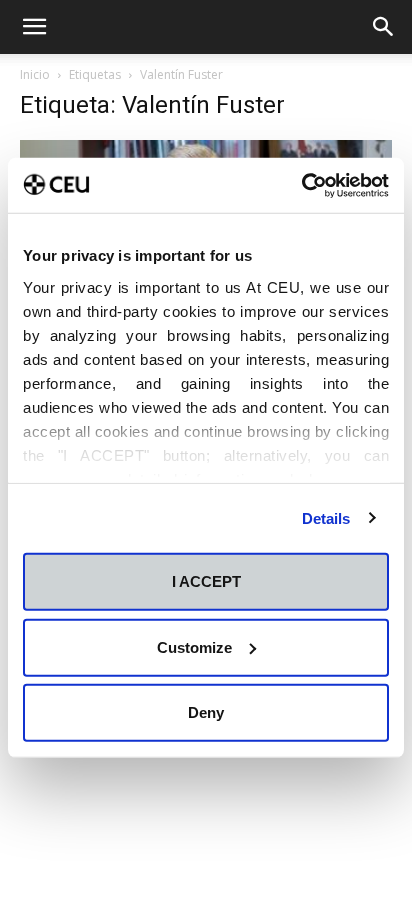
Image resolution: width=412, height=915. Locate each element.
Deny (206, 712)
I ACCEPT (206, 581)
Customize (194, 646)
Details (326, 517)
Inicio (35, 74)
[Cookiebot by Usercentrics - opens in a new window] (301, 185)
